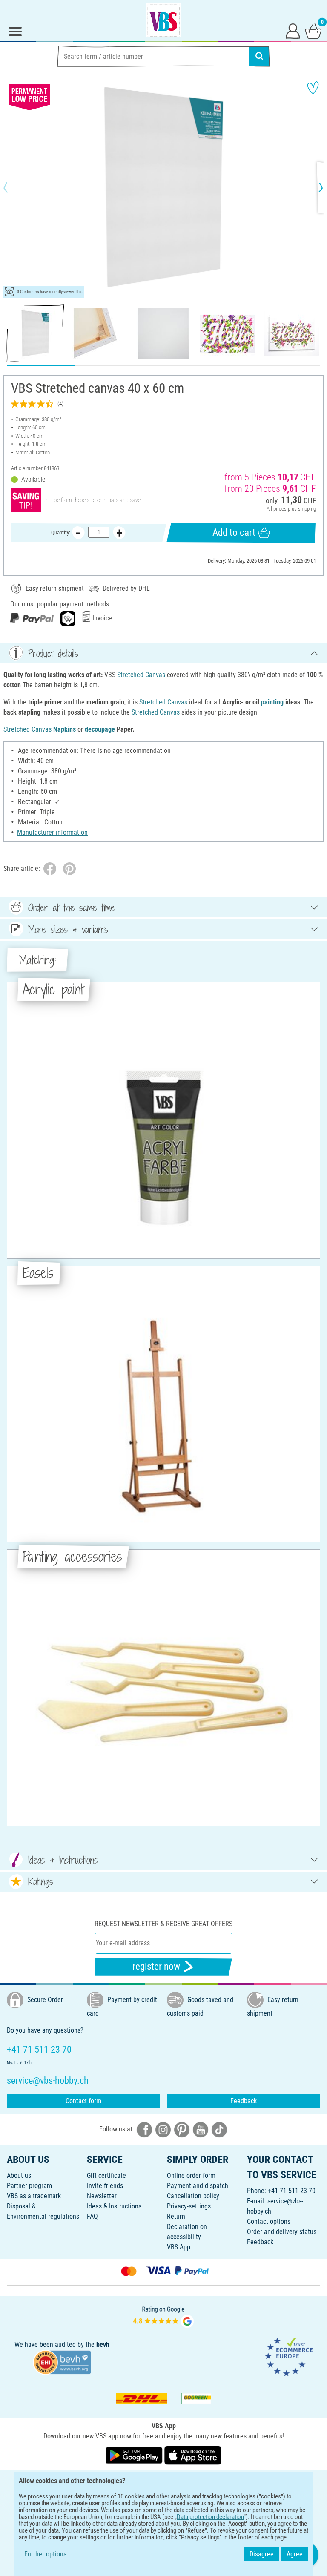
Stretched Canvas (141, 675)
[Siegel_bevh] (62, 2362)
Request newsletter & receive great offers (163, 1924)
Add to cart (234, 533)
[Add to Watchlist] (313, 88)
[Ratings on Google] (163, 2316)
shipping (307, 509)
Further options (45, 2554)
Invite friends (105, 2186)
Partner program (29, 2186)
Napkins (65, 729)
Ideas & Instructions (114, 2206)
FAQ (92, 2216)
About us (19, 2175)
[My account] (293, 31)
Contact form (83, 2101)
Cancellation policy (193, 2196)
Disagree (262, 2554)
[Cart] (313, 31)
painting (272, 702)
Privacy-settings (189, 2206)
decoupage (100, 729)
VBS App (179, 2247)
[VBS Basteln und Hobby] (163, 20)
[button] (13, 187)
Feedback (244, 2101)
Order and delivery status (282, 2232)
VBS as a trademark (34, 2196)
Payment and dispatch (198, 2186)
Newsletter (102, 2196)
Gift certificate (106, 2175)
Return (176, 2216)
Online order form (191, 2175)
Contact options (269, 2221)
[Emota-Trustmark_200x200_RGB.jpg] (289, 2356)
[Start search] (259, 56)
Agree (295, 2554)
